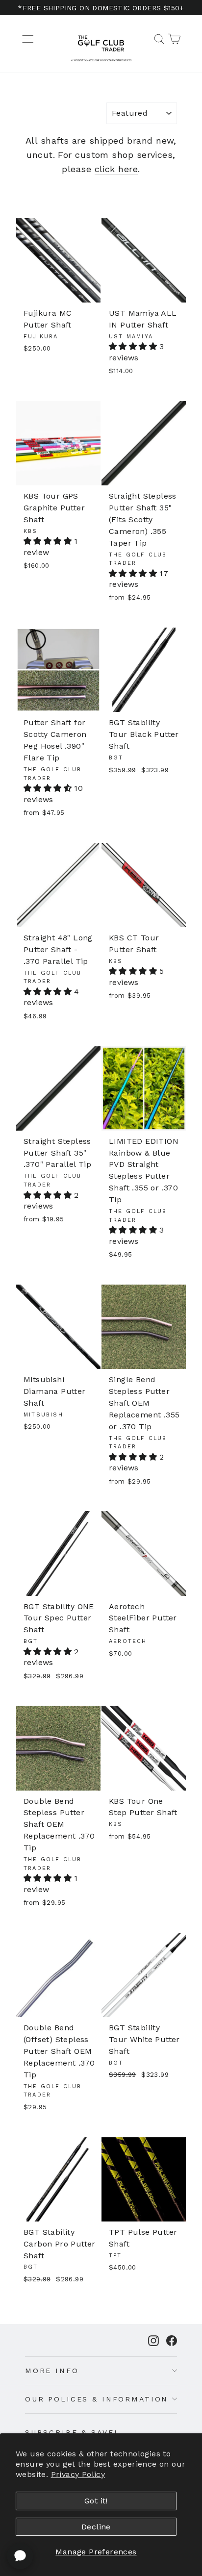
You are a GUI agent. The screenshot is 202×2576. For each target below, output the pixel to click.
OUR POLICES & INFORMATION (97, 2399)
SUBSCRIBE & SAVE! (71, 2432)
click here (116, 169)
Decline (96, 2527)
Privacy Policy (78, 2474)
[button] (134, 346)
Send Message (101, 2502)
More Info (52, 2371)
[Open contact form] (20, 2556)
